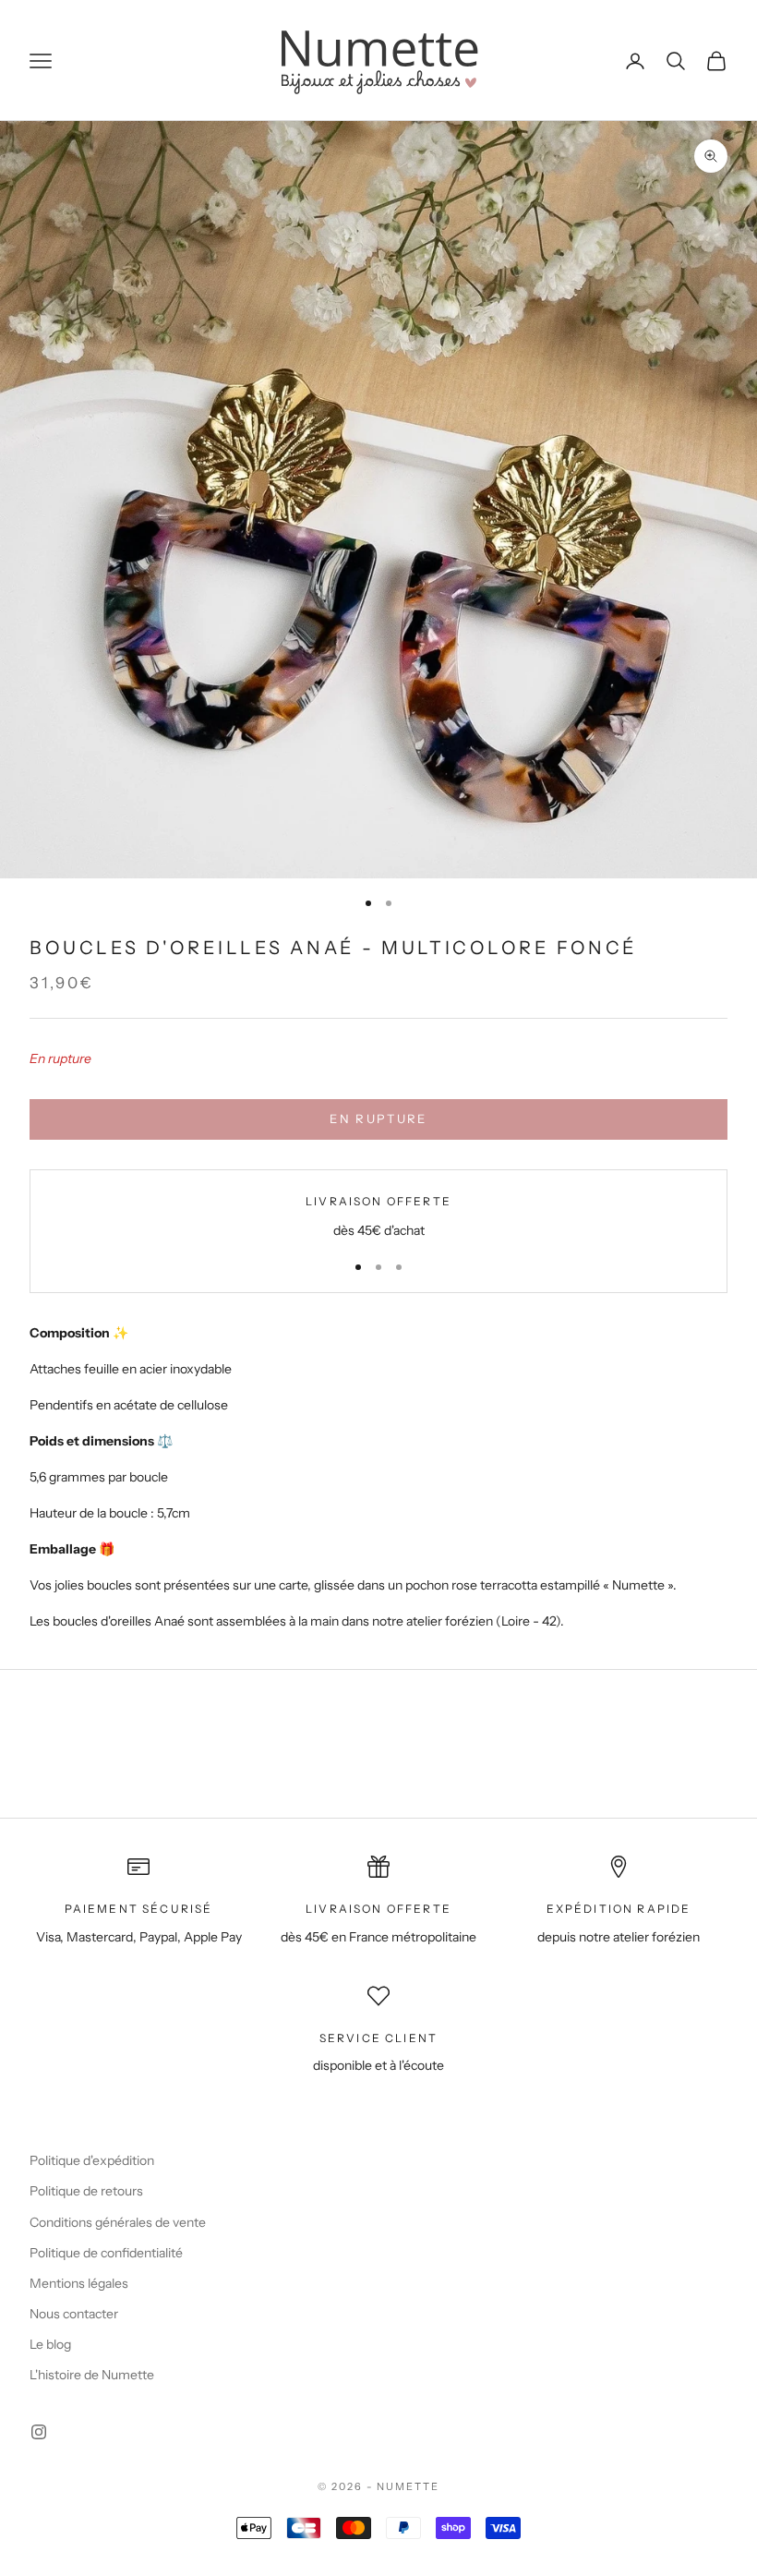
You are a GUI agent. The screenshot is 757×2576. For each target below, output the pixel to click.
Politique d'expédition (92, 2160)
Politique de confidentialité (106, 2253)
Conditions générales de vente (118, 2222)
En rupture (378, 1119)
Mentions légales (79, 2283)
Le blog (50, 2344)
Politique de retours (86, 2191)
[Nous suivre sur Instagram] (39, 2432)
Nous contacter (74, 2314)
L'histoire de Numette (92, 2375)
